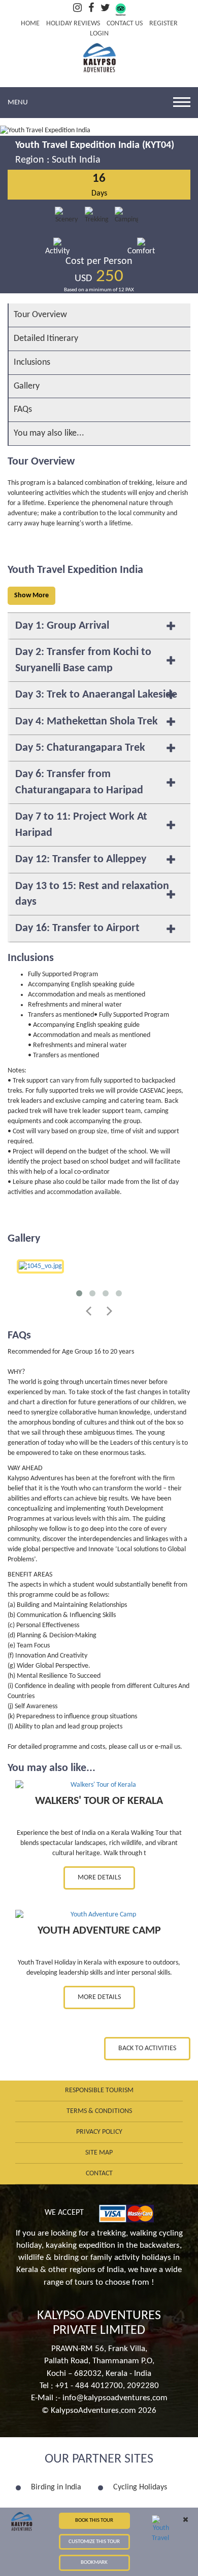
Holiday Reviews (73, 24)
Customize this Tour (94, 2542)
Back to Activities (147, 2048)
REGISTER (163, 24)
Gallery (27, 386)
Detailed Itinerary (46, 339)
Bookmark (94, 2563)
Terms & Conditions (99, 2111)
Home (30, 24)
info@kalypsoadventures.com (115, 2398)
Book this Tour (94, 2521)
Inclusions (32, 362)
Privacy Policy (99, 2132)
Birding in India (56, 2487)
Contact (99, 2174)
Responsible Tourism (99, 2090)
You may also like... (49, 433)
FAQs (23, 410)
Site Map (99, 2153)
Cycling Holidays (140, 2487)
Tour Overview (40, 315)
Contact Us (125, 24)
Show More (31, 595)
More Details (99, 1878)
